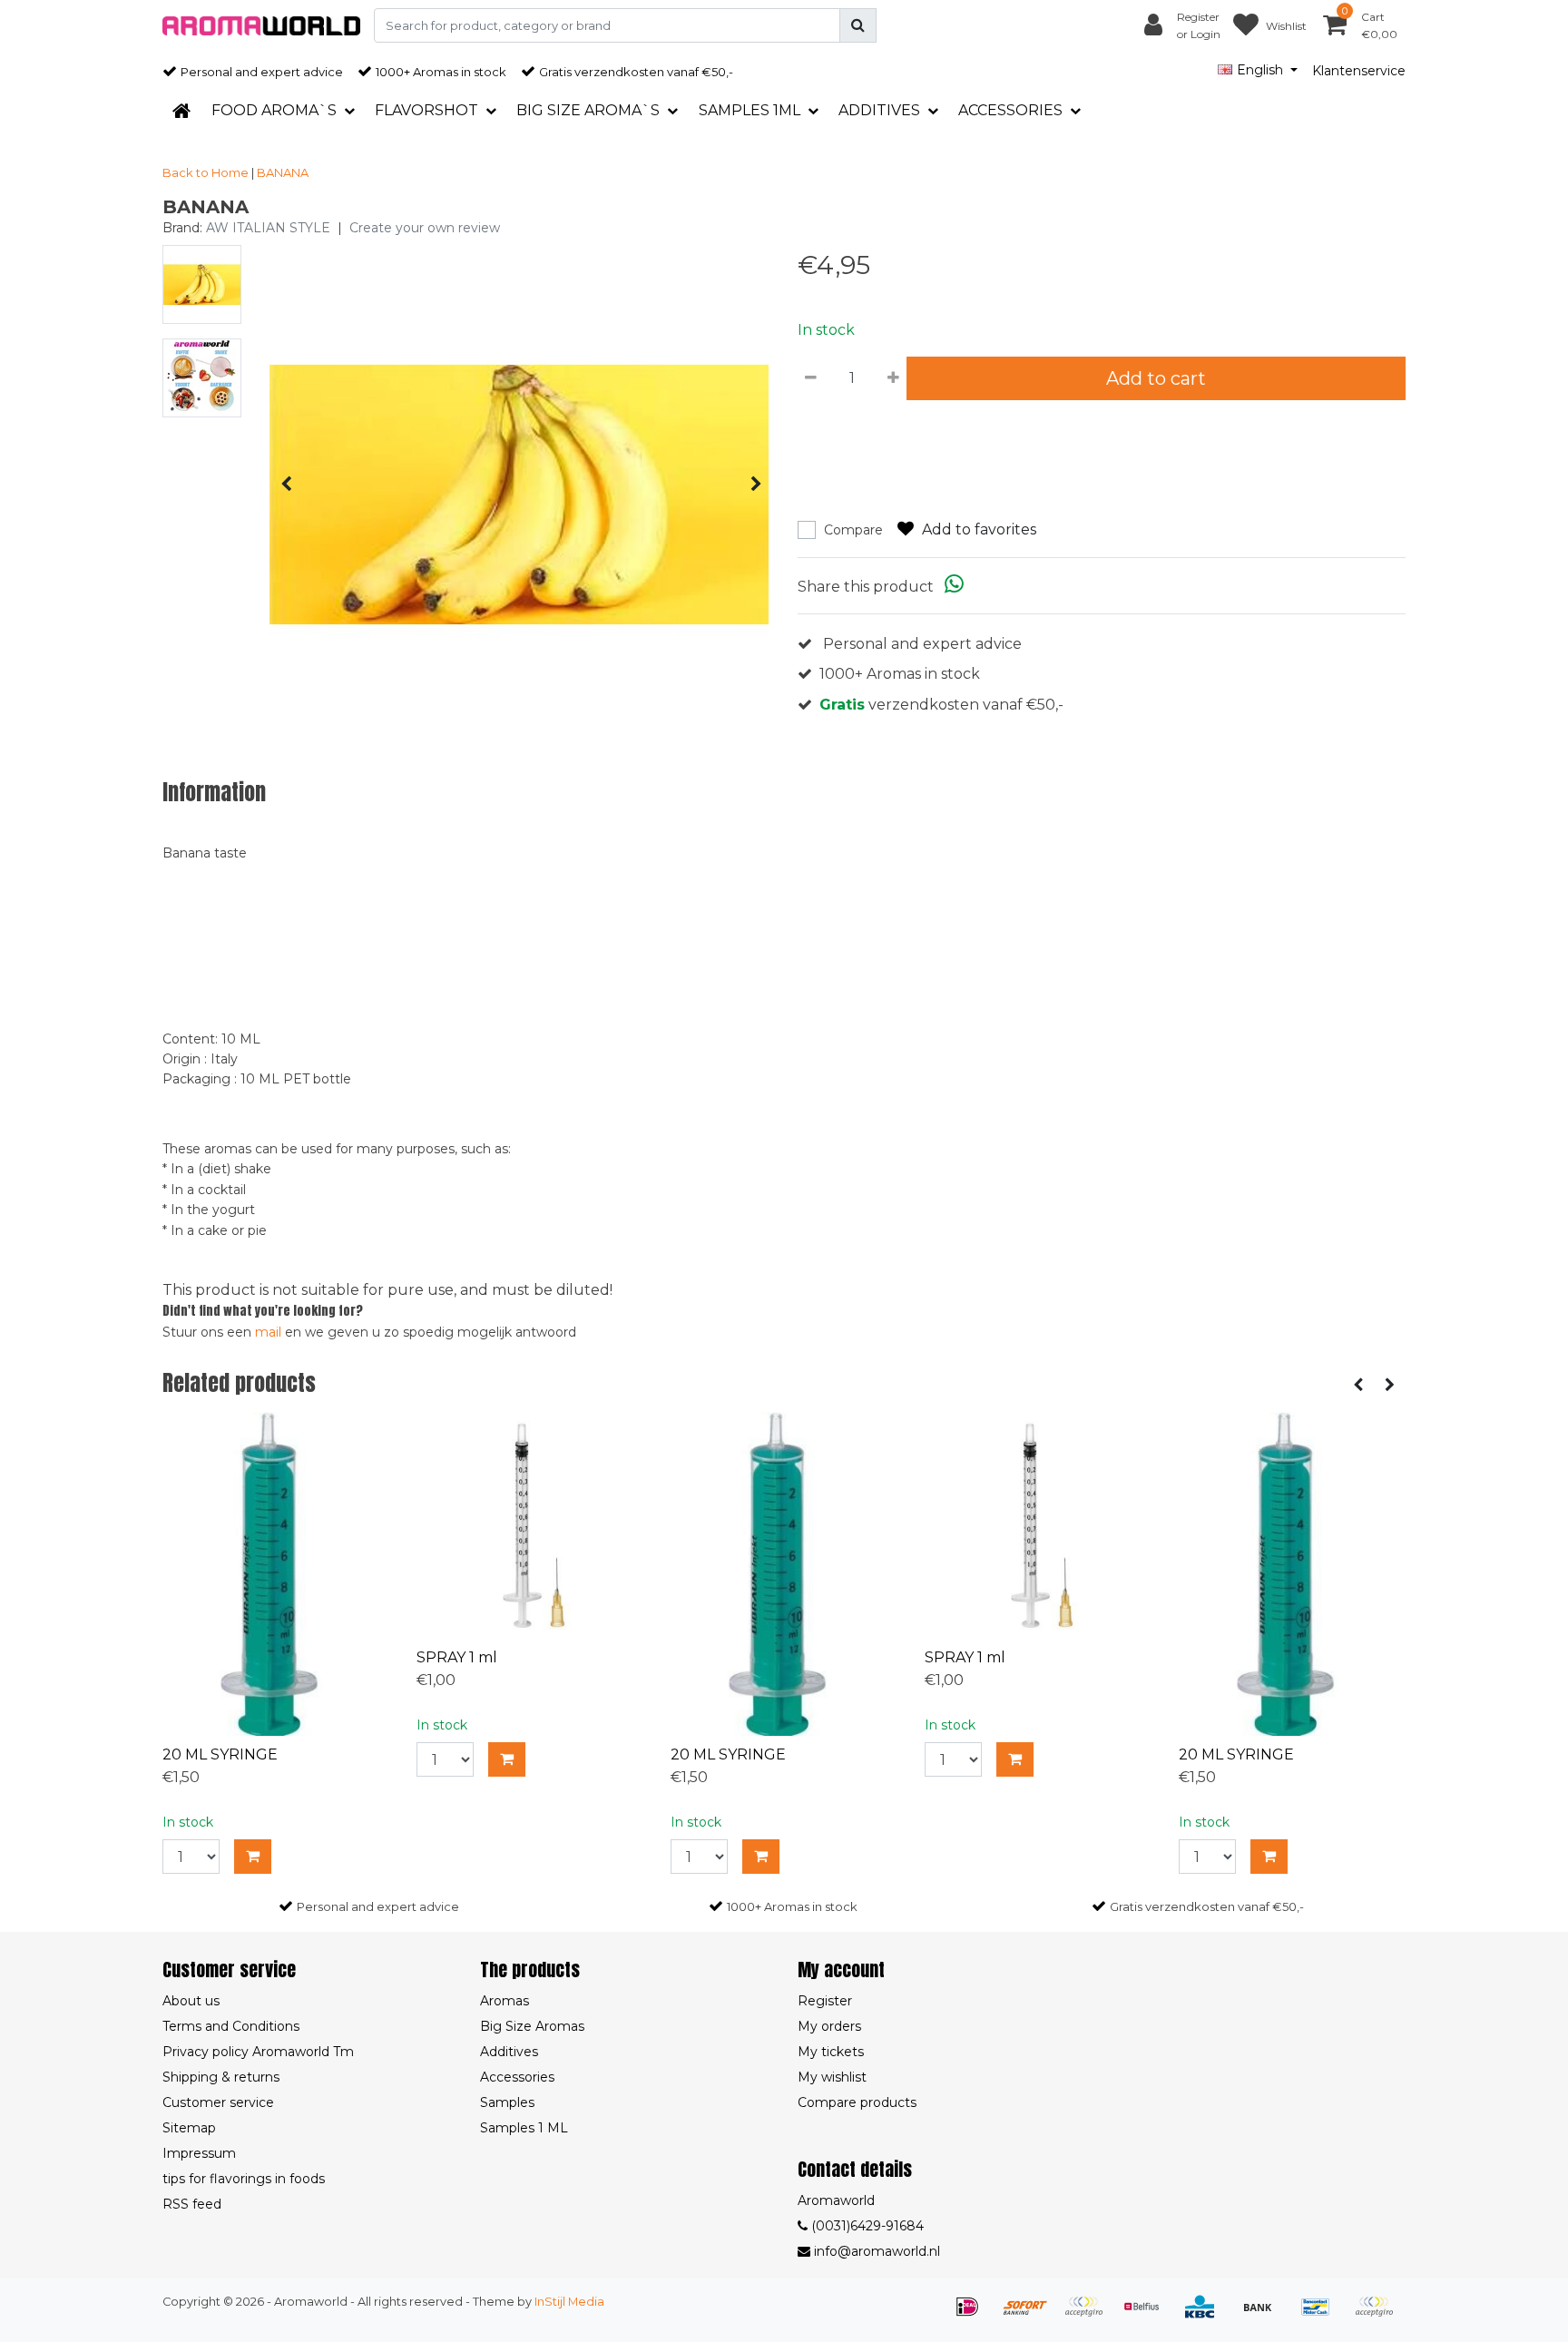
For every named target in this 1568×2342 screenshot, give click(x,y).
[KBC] (1206, 2315)
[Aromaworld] (261, 26)
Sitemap (189, 2128)
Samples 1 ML (524, 2128)
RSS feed (192, 2204)
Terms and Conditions (231, 2026)
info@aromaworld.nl (877, 2251)
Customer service (218, 2102)
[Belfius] (1148, 2315)
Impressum (199, 2153)
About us (191, 2001)
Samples (507, 2102)
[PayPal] (1378, 2315)
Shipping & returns (221, 2077)
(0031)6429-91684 (866, 2226)
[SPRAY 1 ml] (530, 1525)
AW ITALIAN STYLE (268, 228)
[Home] (181, 111)
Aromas (505, 2001)
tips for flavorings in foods (244, 2179)
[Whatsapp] (954, 587)
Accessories (517, 2077)
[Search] (858, 25)
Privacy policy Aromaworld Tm (258, 2052)
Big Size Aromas (532, 2026)
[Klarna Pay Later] (1090, 2315)
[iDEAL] (974, 2315)
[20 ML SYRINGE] (276, 1574)
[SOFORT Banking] (1032, 2315)
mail (268, 1332)
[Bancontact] (1322, 2315)
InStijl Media (569, 2302)
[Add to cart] (253, 1857)
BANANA (283, 172)
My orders (829, 2026)
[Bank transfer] (1264, 2315)
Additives (509, 2052)
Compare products (857, 2102)
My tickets (831, 2052)
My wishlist (832, 2077)
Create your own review (425, 228)
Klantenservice (1359, 71)
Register (825, 2001)
